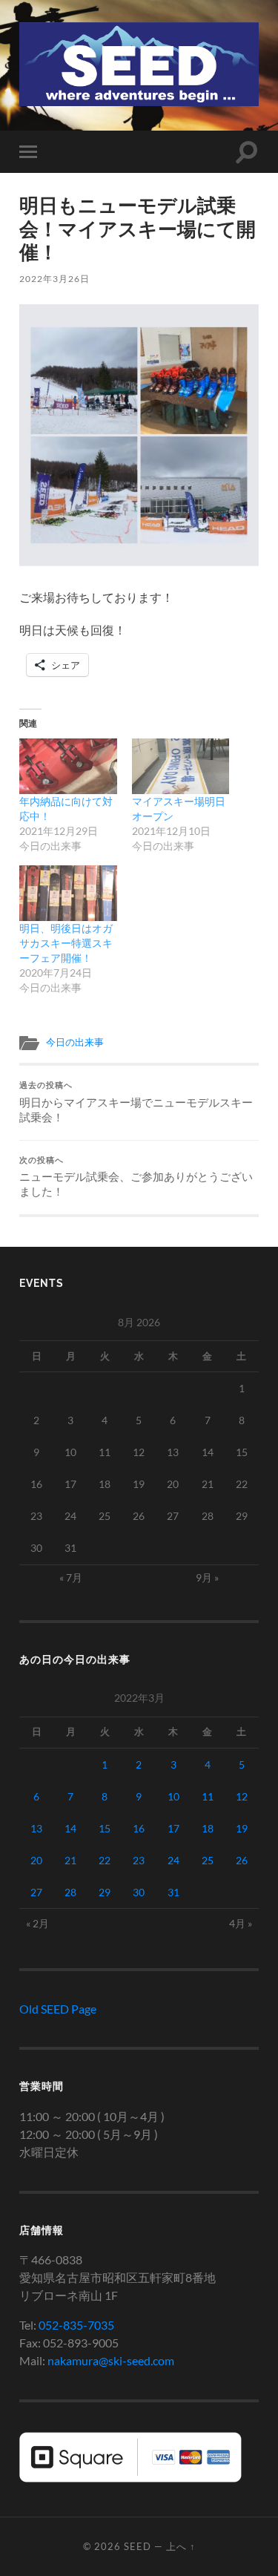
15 (105, 1828)
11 (208, 1796)
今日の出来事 (75, 1042)
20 (36, 1860)
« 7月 (71, 1577)
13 (36, 1828)
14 (70, 1828)
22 (105, 1860)
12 (242, 1796)
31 (173, 1892)
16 (139, 1828)
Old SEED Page (58, 2009)
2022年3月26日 (54, 279)
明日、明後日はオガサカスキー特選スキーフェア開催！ (66, 943)
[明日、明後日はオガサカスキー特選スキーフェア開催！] (68, 893)
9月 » (207, 1577)
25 (208, 1860)
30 (139, 1892)
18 (208, 1828)
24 (173, 1860)
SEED (138, 2546)
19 (242, 1828)
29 (105, 1892)
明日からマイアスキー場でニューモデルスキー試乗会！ (136, 1102)
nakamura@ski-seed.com (111, 2360)
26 (242, 1860)
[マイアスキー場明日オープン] (181, 766)
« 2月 (37, 1923)
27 (36, 1892)
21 (70, 1860)
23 (139, 1860)
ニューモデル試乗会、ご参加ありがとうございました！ (136, 1177)
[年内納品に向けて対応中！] (68, 766)
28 (70, 1892)
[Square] (130, 2478)
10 (173, 1796)
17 (173, 1828)
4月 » (241, 1923)
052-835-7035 (76, 2325)
